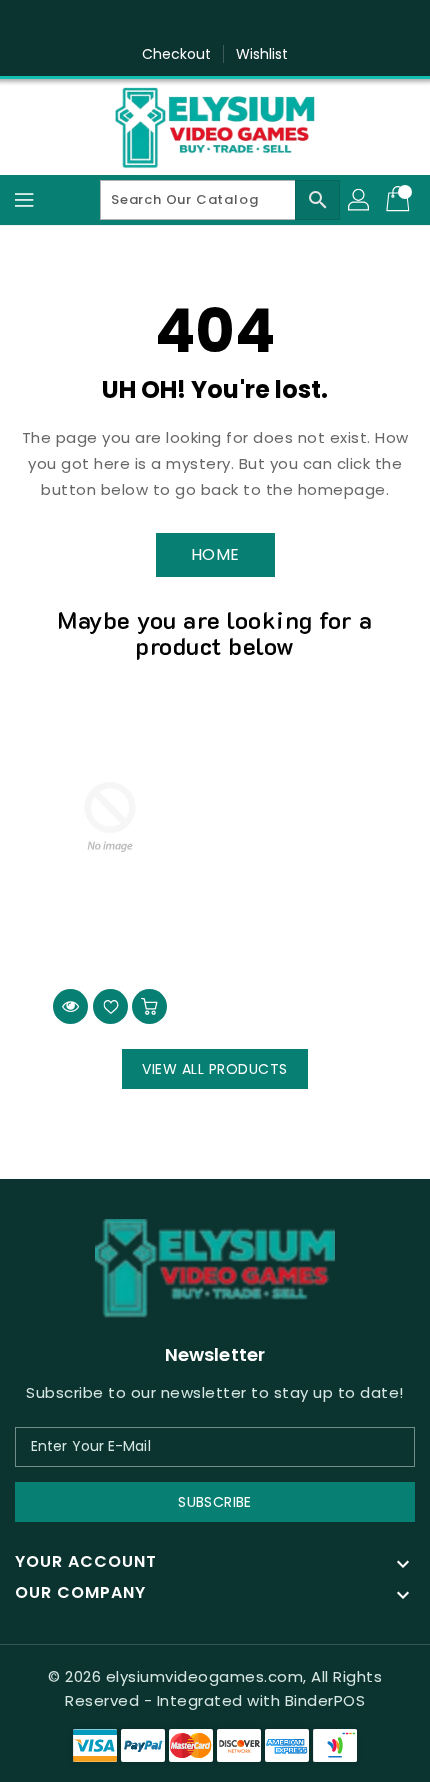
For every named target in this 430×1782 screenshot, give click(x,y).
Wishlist (262, 54)
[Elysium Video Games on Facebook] (196, 23)
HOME (215, 554)
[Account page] (360, 200)
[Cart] (400, 200)
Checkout (177, 54)
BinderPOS (325, 1700)
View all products (215, 1069)
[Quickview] (70, 1006)
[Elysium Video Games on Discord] (234, 23)
